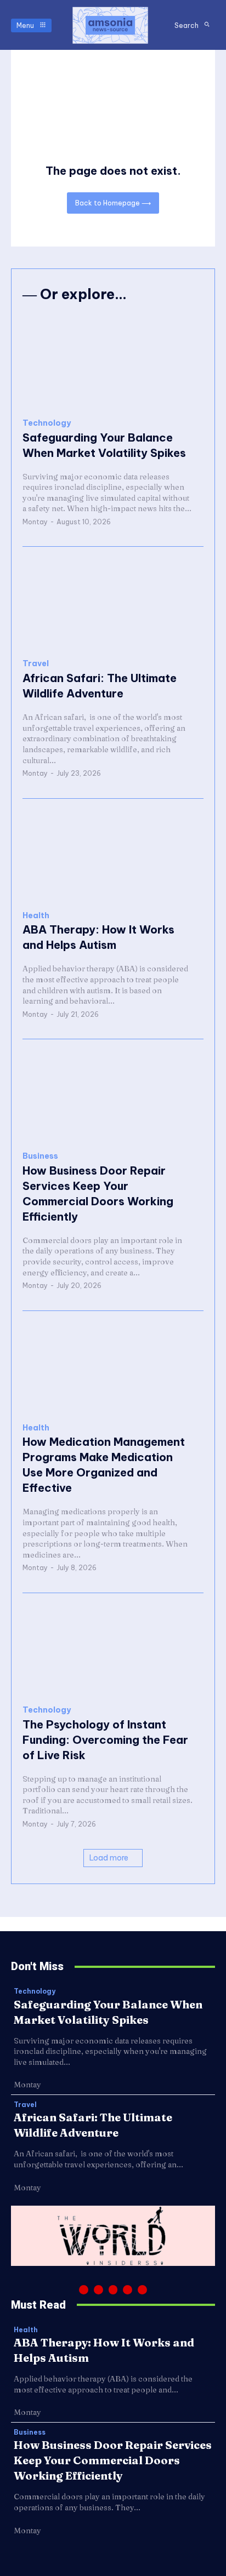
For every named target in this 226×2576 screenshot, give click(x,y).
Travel (36, 664)
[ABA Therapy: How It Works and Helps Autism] (113, 855)
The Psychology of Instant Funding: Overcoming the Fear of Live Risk (105, 1740)
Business (40, 1156)
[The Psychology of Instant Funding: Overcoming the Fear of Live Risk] (113, 1649)
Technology (47, 423)
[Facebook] (84, 2290)
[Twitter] (128, 2290)
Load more (109, 1858)
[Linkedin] (113, 2290)
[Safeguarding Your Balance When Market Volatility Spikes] (113, 362)
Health (36, 916)
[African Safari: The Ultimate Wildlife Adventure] (113, 603)
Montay (35, 522)
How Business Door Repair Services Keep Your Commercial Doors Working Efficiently (113, 2460)
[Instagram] (98, 2290)
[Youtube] (142, 2290)
